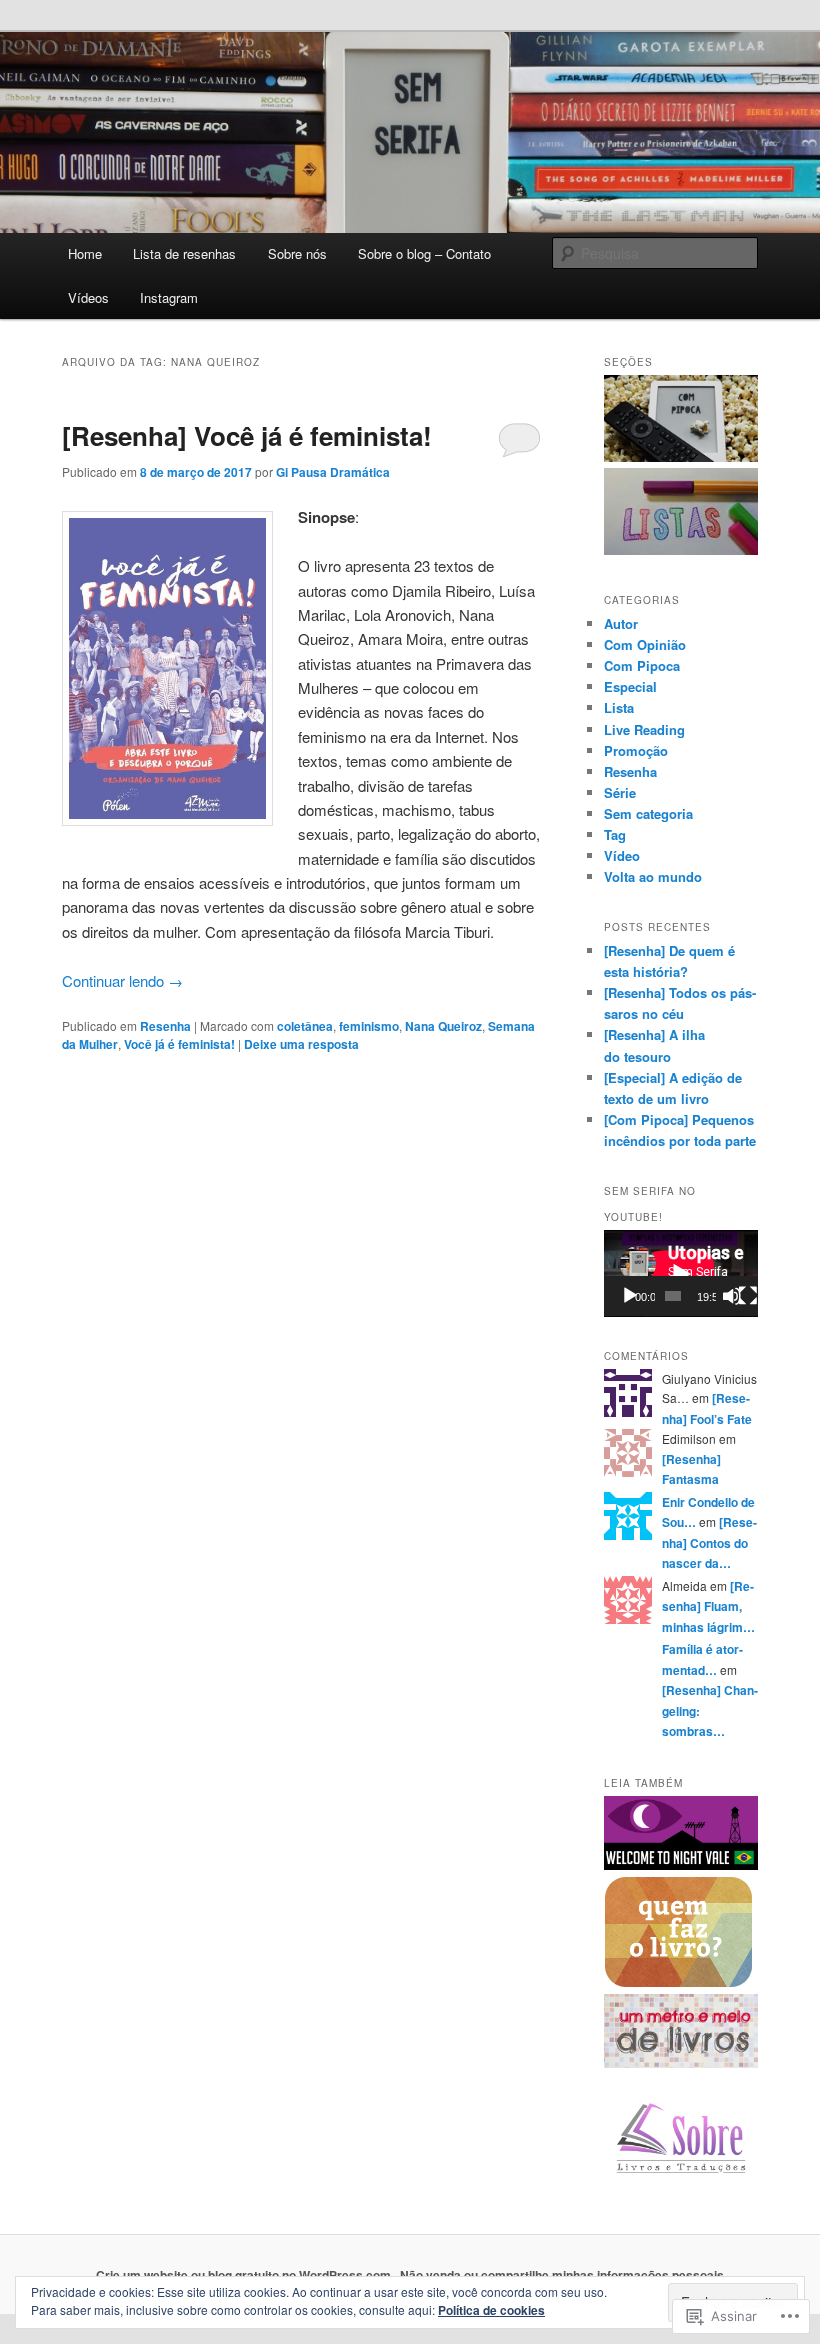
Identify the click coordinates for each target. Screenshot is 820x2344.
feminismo (369, 1026)
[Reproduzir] (630, 1296)
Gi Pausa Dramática (333, 472)
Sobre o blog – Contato (424, 253)
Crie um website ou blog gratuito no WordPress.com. (245, 2275)
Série (620, 792)
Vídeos (88, 297)
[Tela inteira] (748, 1296)
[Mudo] (732, 1296)
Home (85, 253)
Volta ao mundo (653, 876)
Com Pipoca (642, 665)
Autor (621, 623)
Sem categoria (648, 813)
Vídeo (622, 855)
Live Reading (644, 729)
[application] (681, 1273)
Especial (630, 686)
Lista (619, 707)
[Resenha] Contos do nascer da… (709, 1542)
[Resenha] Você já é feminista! (247, 435)
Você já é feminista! (179, 1044)
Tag (615, 834)
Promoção (636, 750)
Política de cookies (491, 2310)
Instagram (169, 297)
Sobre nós (297, 253)
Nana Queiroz (443, 1026)
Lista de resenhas (184, 253)
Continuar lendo (122, 980)
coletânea (305, 1026)
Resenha (165, 1026)
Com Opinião (645, 644)
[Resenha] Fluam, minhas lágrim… (708, 1606)
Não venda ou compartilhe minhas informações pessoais (562, 2275)
